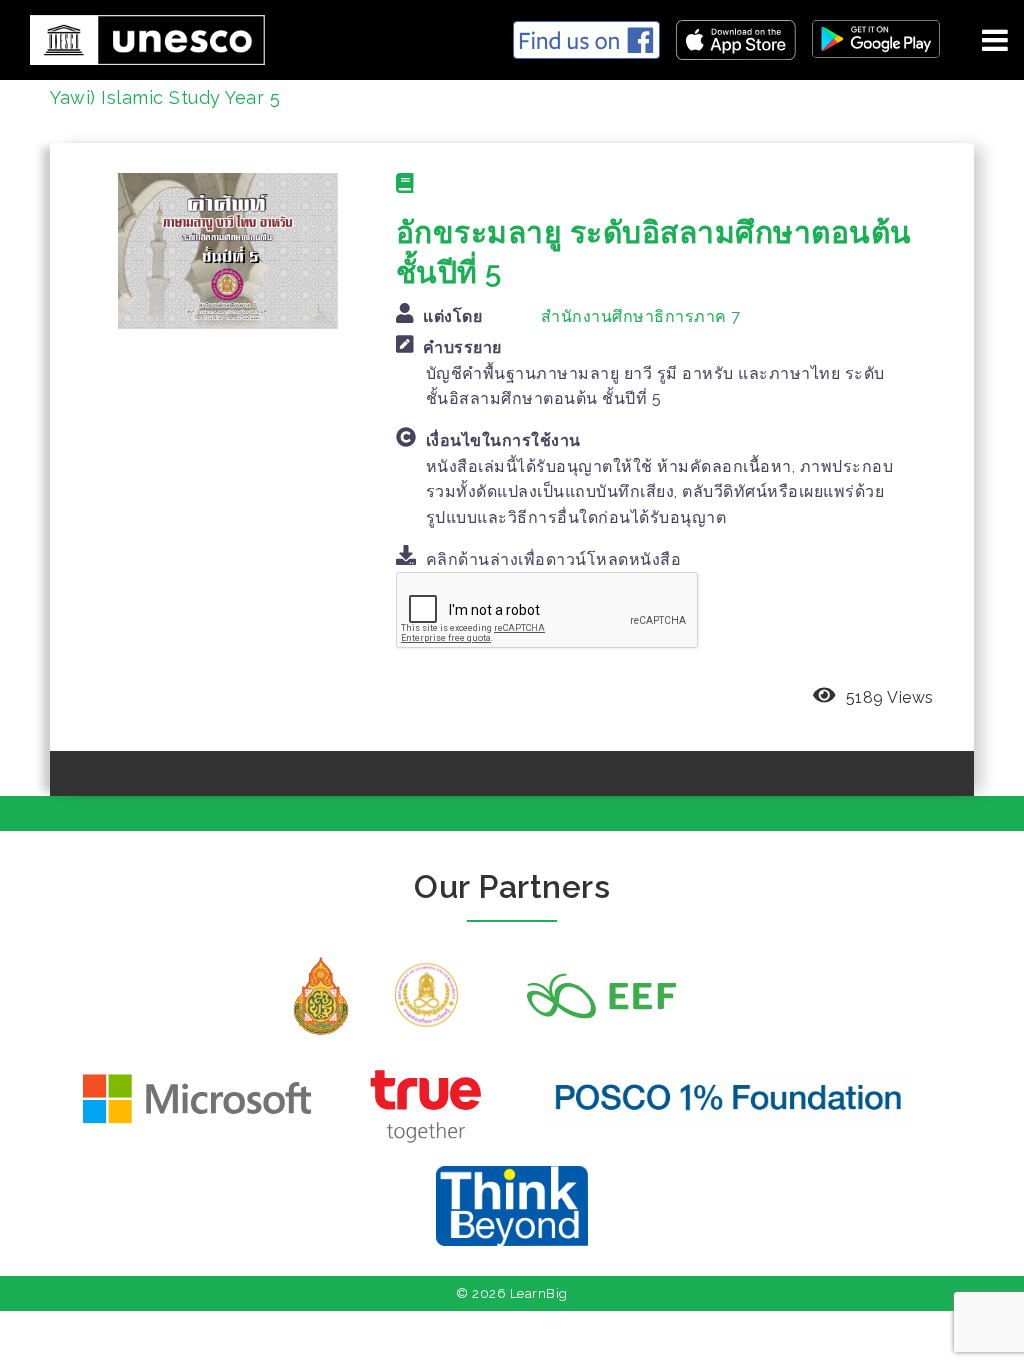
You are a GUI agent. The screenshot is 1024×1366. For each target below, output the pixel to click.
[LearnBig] (140, 36)
